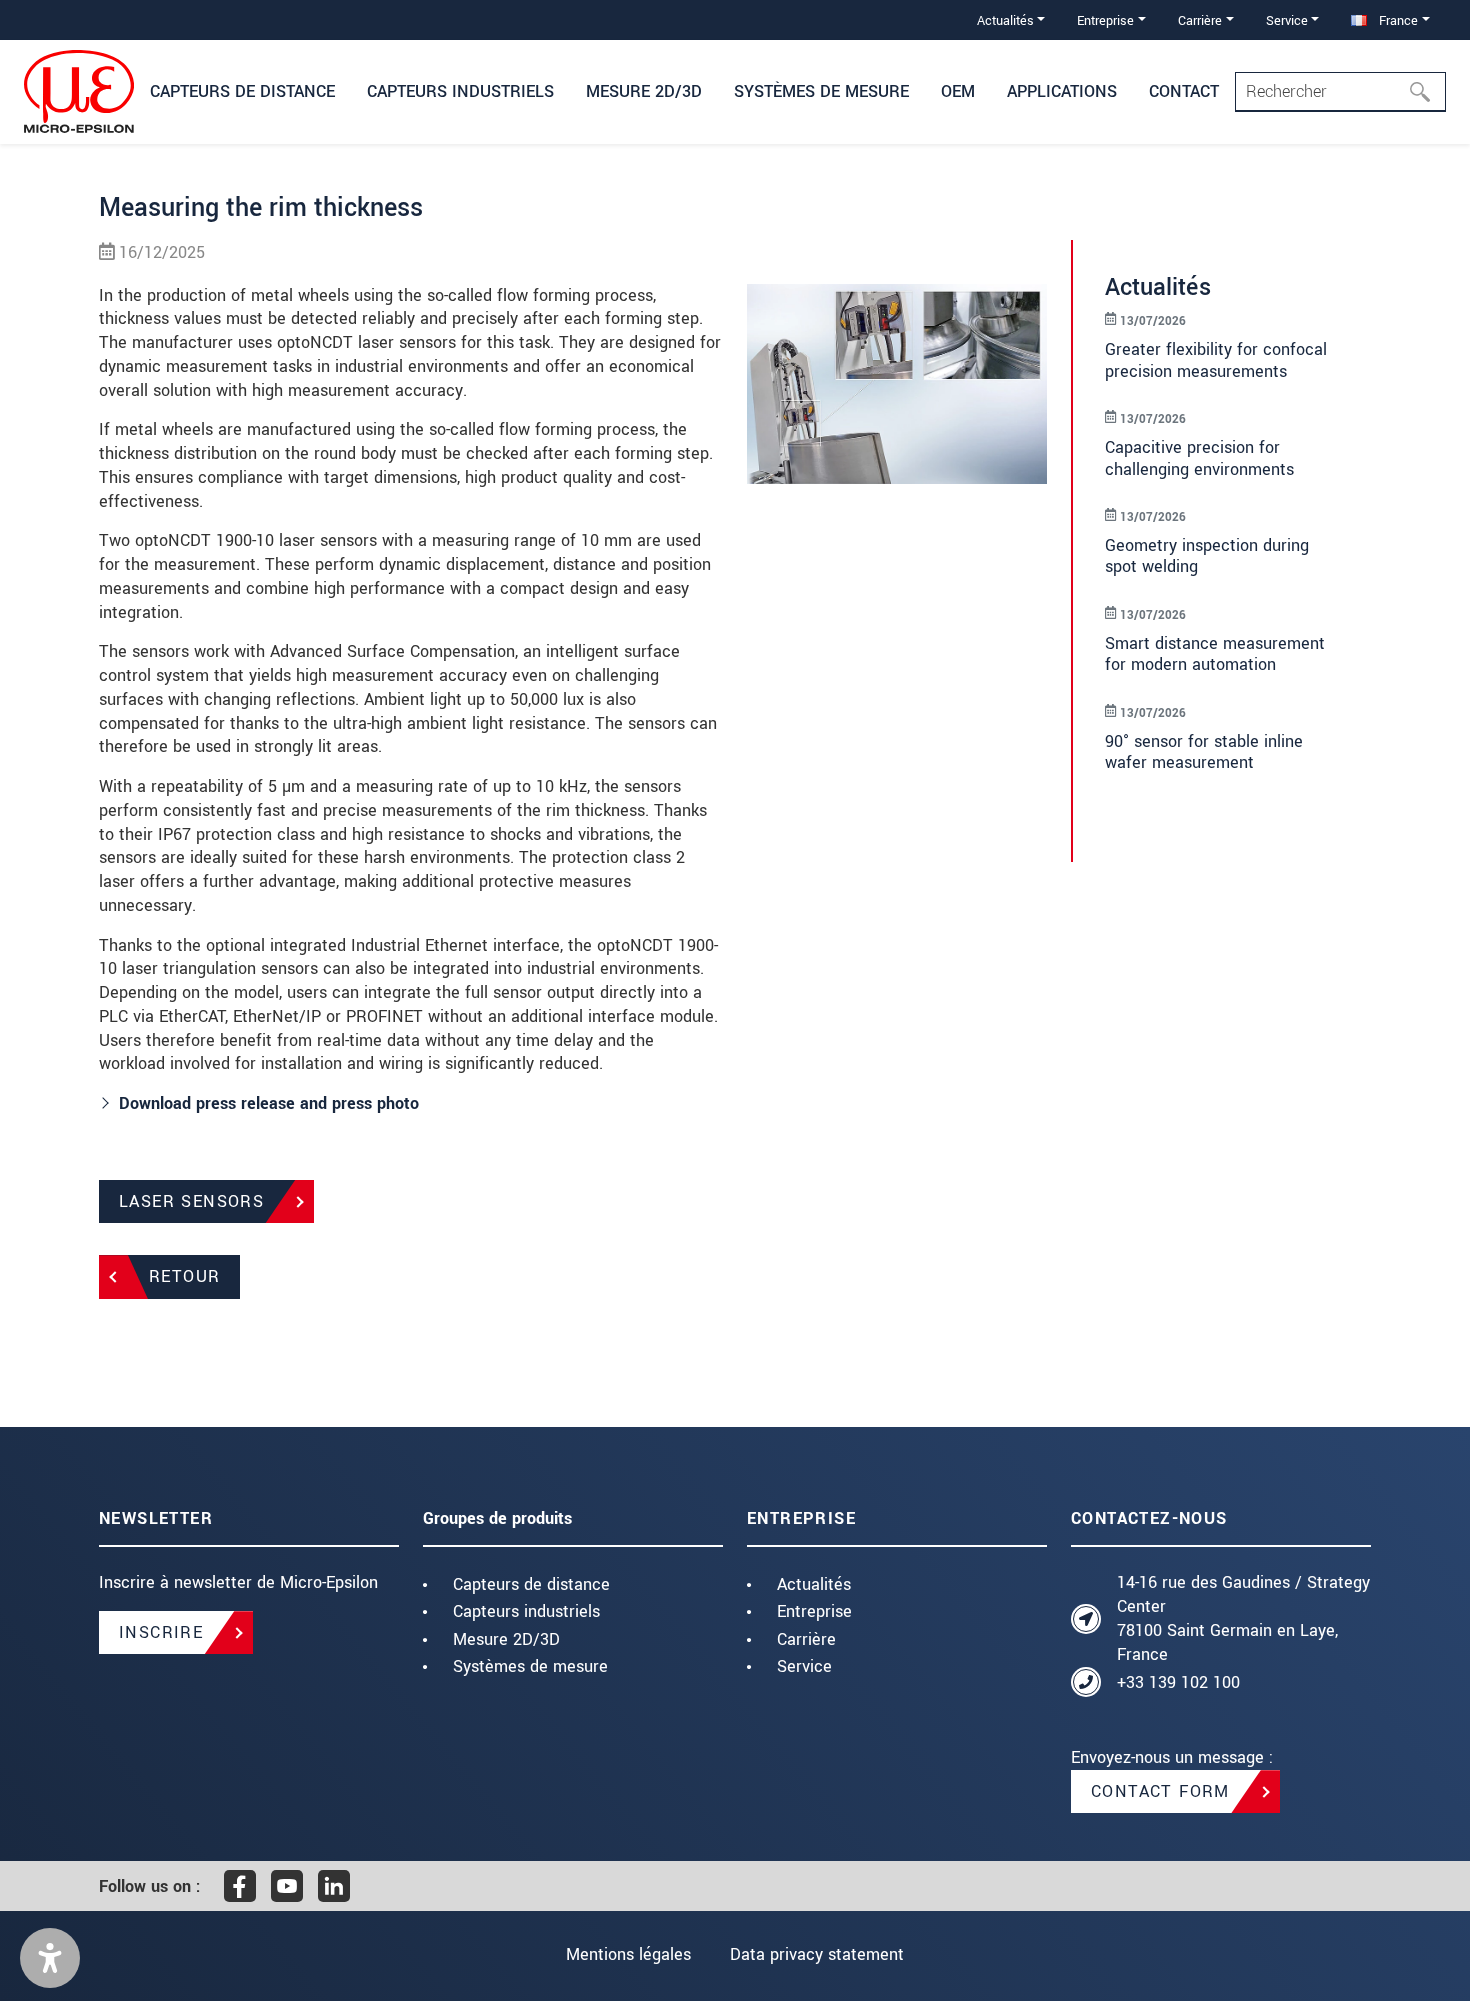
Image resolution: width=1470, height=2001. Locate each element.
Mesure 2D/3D (506, 1639)
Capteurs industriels (526, 1611)
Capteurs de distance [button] (242, 91)
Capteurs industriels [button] (460, 91)
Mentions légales (628, 1954)
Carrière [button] (1200, 20)
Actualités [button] (1005, 20)
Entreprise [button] (1105, 20)
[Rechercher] (1426, 92)
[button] (50, 1958)
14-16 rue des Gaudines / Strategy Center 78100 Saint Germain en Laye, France (1243, 1618)
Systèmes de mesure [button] (821, 91)
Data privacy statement (817, 1954)
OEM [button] (958, 91)
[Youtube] (287, 1886)
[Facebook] (240, 1886)
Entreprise (814, 1611)
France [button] (1396, 20)
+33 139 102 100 (1178, 1682)
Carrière (806, 1639)
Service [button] (1287, 20)
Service (804, 1666)
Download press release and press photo (269, 1103)
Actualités (814, 1584)
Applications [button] (1062, 91)
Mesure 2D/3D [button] (644, 91)
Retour (184, 1276)
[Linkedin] (334, 1886)
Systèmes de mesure (530, 1666)
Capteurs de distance (531, 1584)
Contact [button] (1184, 91)
